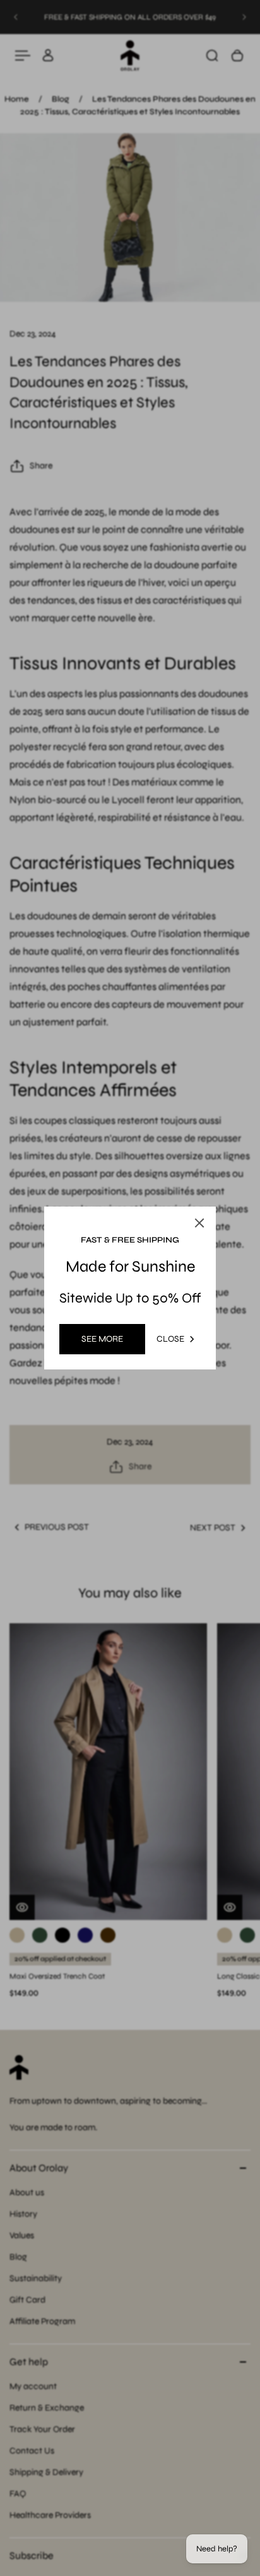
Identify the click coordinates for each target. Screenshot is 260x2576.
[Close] (199, 1223)
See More (102, 1339)
